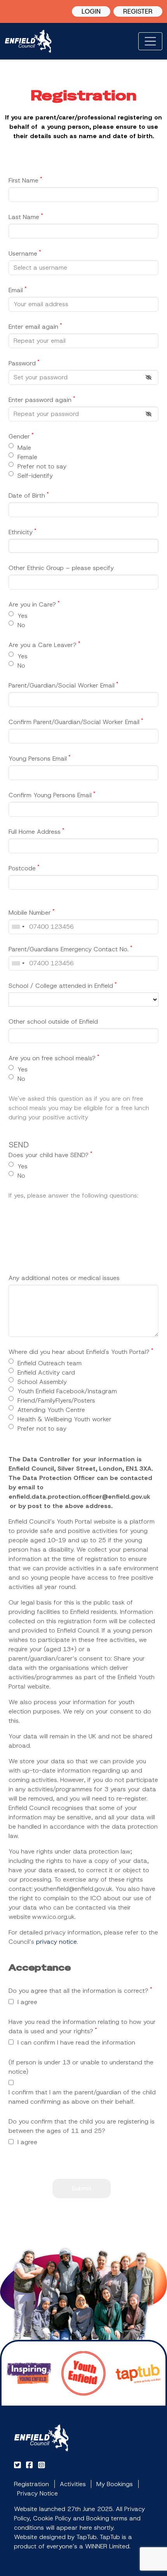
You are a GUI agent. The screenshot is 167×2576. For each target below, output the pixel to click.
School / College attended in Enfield (63, 986)
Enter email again (35, 326)
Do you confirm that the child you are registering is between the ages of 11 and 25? (82, 2126)
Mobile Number (32, 912)
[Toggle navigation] (150, 41)
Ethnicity (23, 532)
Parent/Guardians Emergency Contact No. (70, 949)
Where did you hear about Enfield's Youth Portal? (81, 1352)
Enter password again (42, 400)
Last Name (26, 217)
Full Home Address (37, 831)
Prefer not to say (42, 466)
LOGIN (91, 11)
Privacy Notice (37, 2493)
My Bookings (115, 2484)
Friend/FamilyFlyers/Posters (56, 1400)
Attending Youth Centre (51, 1410)
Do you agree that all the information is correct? (80, 1990)
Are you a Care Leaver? (44, 645)
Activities (73, 2484)
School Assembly (42, 1382)
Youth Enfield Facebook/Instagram (67, 1391)
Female (27, 457)
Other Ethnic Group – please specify (61, 568)
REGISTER (138, 11)
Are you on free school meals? (54, 1058)
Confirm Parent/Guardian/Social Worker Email (76, 722)
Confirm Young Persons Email (52, 795)
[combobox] (18, 927)
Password (24, 363)
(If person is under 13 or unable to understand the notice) (81, 2067)
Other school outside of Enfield (53, 1021)
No (21, 625)
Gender (21, 436)
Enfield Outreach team (50, 1363)
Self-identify (35, 476)
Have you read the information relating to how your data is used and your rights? (82, 2026)
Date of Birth (29, 495)
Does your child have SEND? (50, 1155)
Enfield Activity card (46, 1372)
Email (18, 290)
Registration (31, 2484)
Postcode (24, 868)
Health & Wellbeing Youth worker (64, 1419)
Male (24, 448)
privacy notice (57, 1942)
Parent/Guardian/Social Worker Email (63, 685)
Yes (23, 616)
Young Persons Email (40, 758)
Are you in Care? (34, 604)
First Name (25, 180)
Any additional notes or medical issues (64, 1278)
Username (25, 253)
